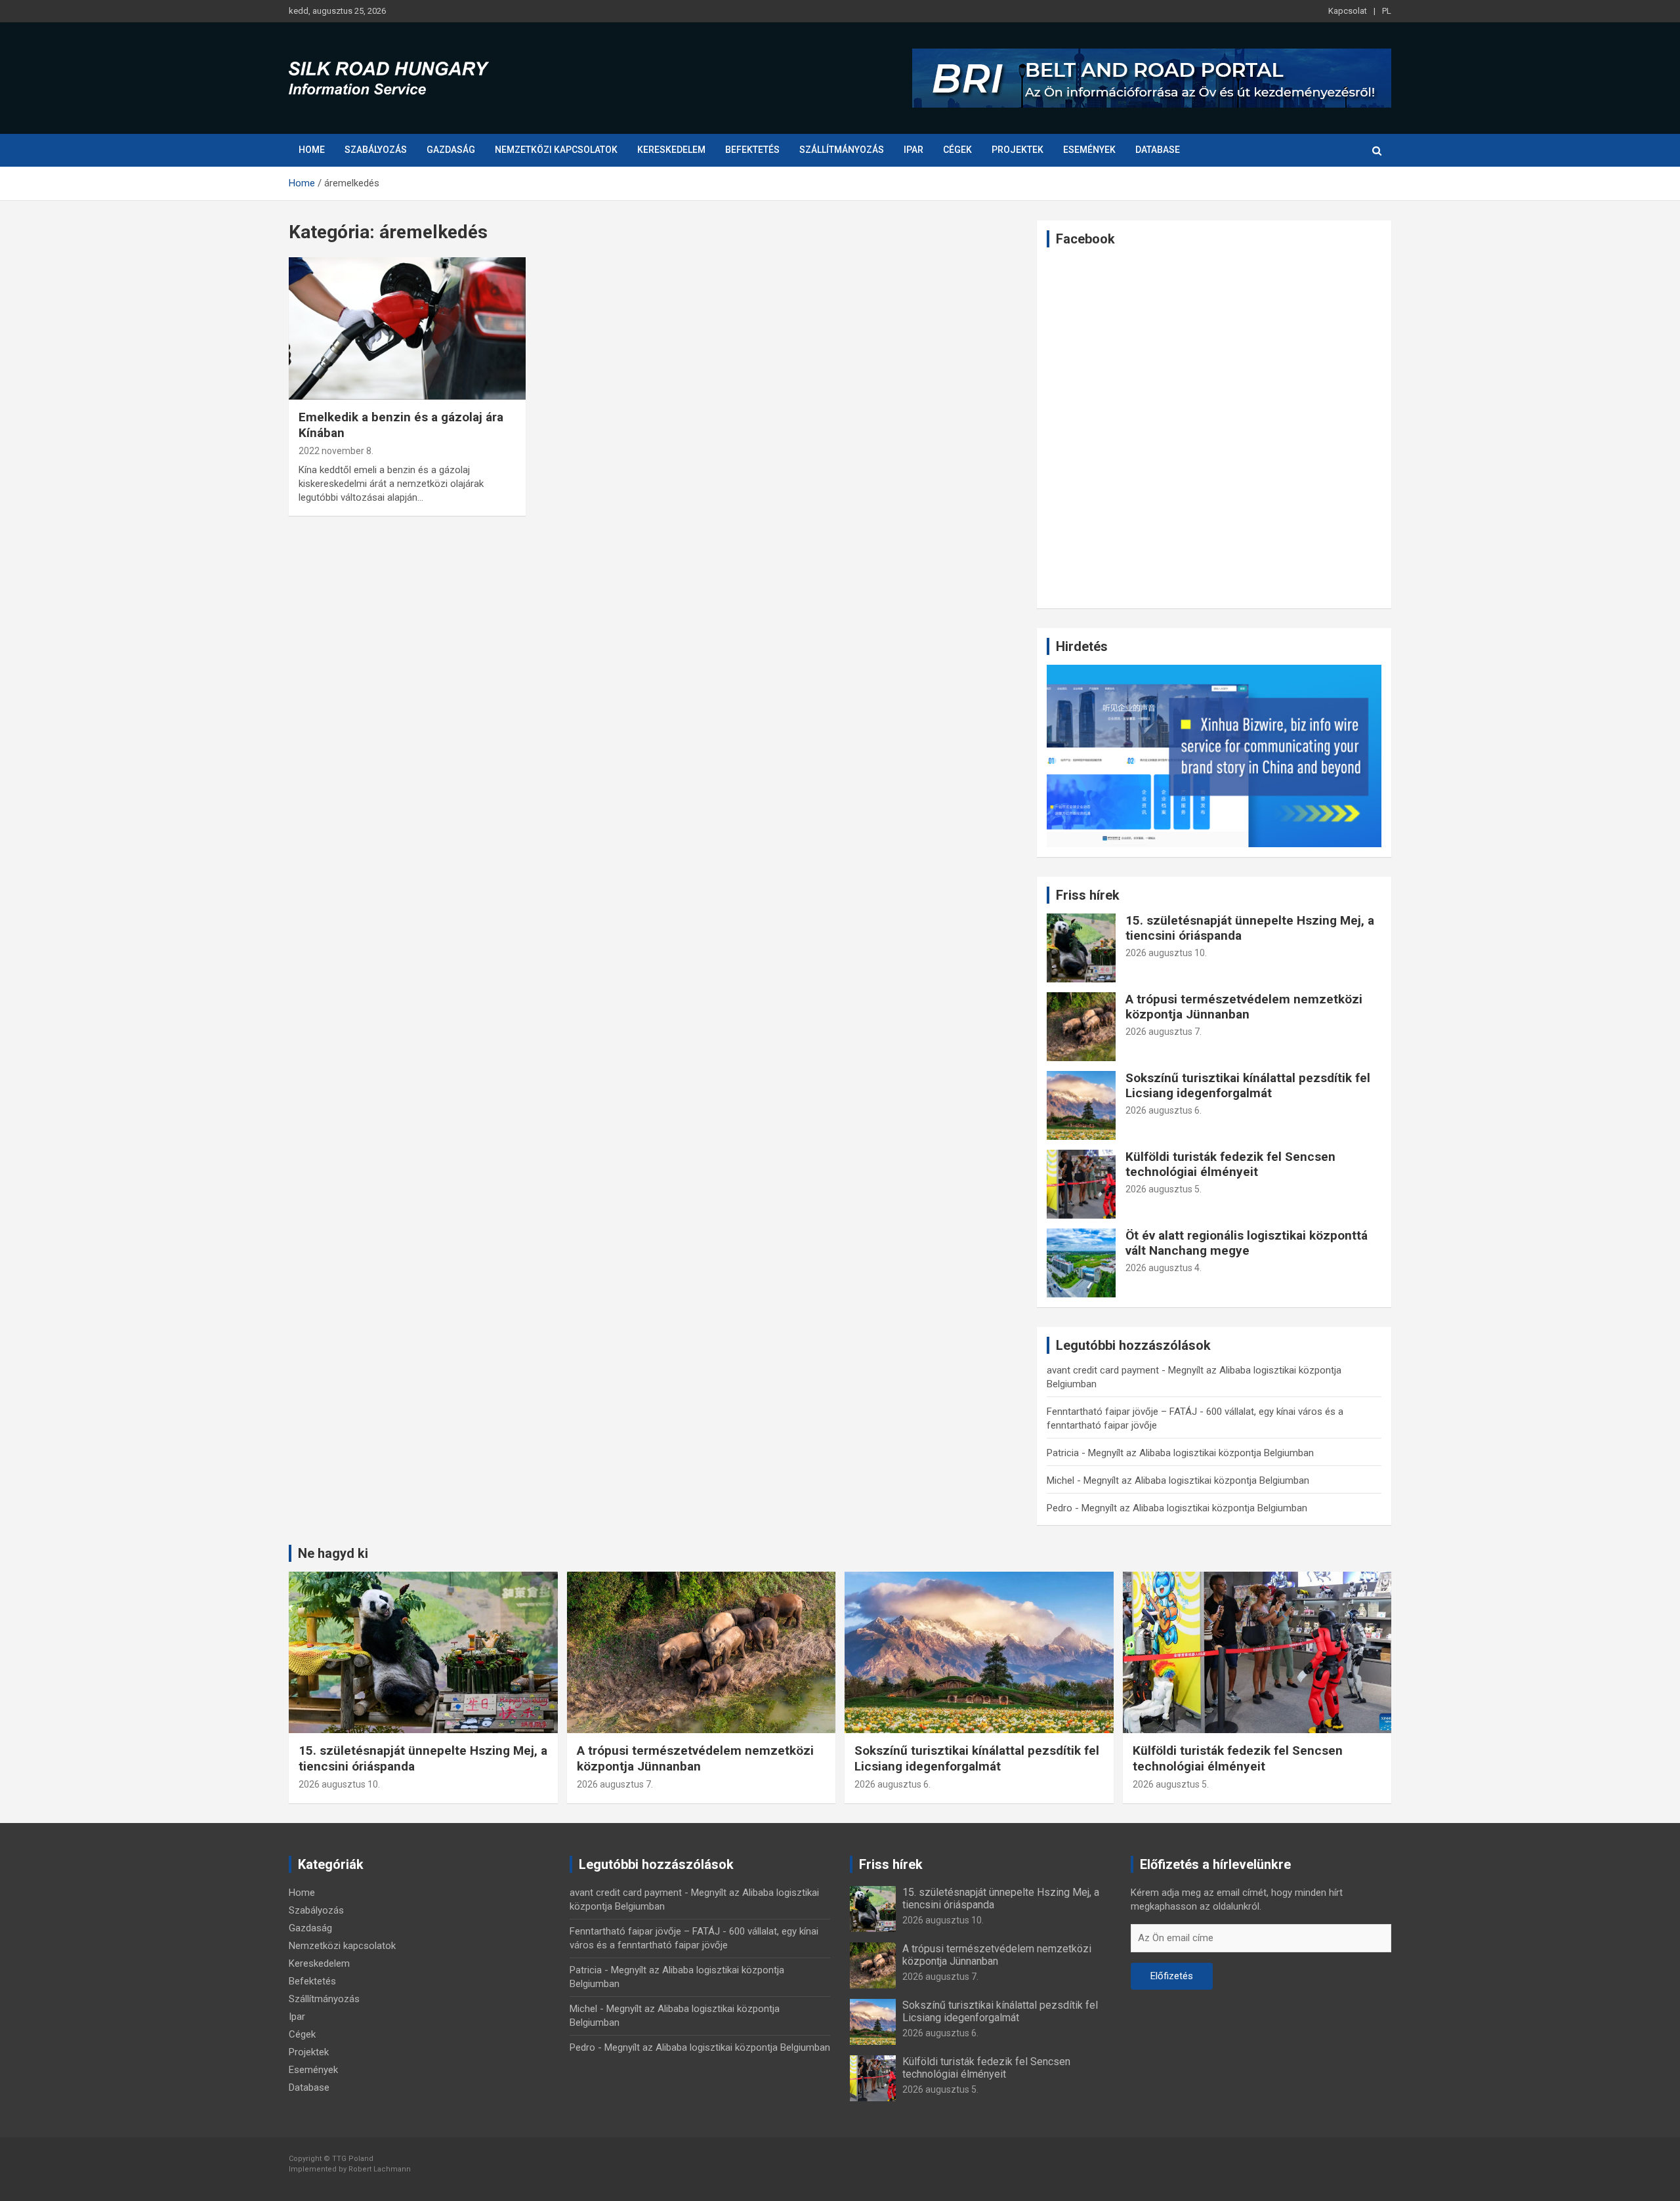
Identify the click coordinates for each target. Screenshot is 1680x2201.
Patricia (1063, 1453)
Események (1089, 150)
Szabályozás (376, 150)
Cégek (957, 150)
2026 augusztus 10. (1166, 953)
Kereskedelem (671, 150)
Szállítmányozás (842, 150)
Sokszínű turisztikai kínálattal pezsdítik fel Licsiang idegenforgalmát (1248, 1085)
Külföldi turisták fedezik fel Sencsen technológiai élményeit (1230, 1164)
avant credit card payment (1103, 1370)
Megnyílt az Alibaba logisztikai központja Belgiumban (1201, 1453)
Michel (1060, 1480)
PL (1387, 11)
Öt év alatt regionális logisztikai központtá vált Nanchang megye (1247, 1243)
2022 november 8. (336, 451)
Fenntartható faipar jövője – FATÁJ (1122, 1412)
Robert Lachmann (380, 2169)
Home (312, 150)
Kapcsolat (1348, 11)
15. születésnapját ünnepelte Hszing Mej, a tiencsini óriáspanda (1250, 928)
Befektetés (752, 150)
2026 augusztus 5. (1164, 1189)
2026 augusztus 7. (1164, 1032)
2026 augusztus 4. (1164, 1268)
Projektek (1018, 150)
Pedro (1060, 1508)
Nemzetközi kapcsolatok (556, 150)
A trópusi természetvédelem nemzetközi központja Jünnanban (1244, 1007)
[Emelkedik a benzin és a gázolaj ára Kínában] (407, 329)
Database (1158, 150)
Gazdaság (451, 150)
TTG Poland (353, 2159)
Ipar (913, 150)
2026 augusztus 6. (1164, 1110)
